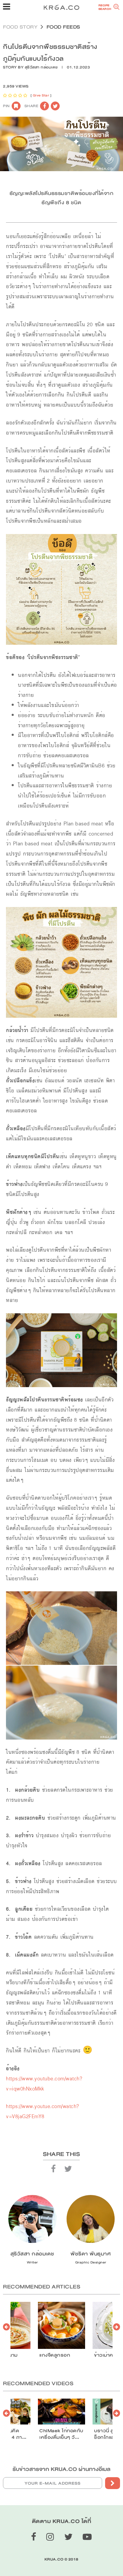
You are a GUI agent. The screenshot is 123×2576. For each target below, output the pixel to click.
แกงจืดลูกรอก (55, 2355)
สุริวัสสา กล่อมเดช (41, 67)
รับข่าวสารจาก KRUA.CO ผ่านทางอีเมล (61, 2469)
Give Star (41, 95)
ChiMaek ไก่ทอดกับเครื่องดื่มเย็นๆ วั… (61, 2434)
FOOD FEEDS (63, 27)
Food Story (20, 27)
